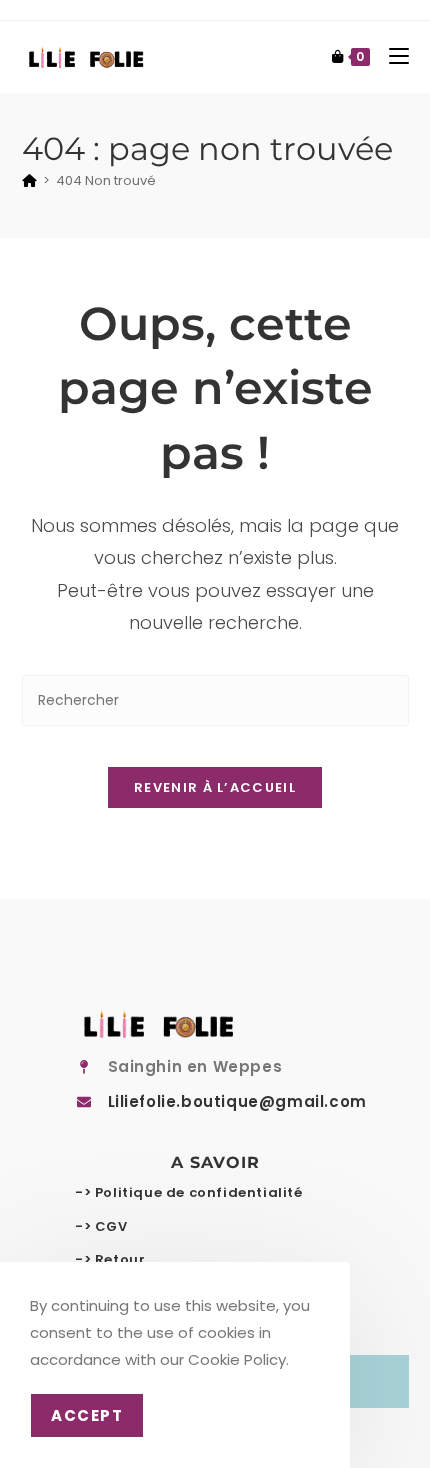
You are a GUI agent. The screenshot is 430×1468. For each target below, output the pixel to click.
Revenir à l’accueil (215, 787)
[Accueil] (29, 180)
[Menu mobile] (391, 56)
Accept (87, 1415)
